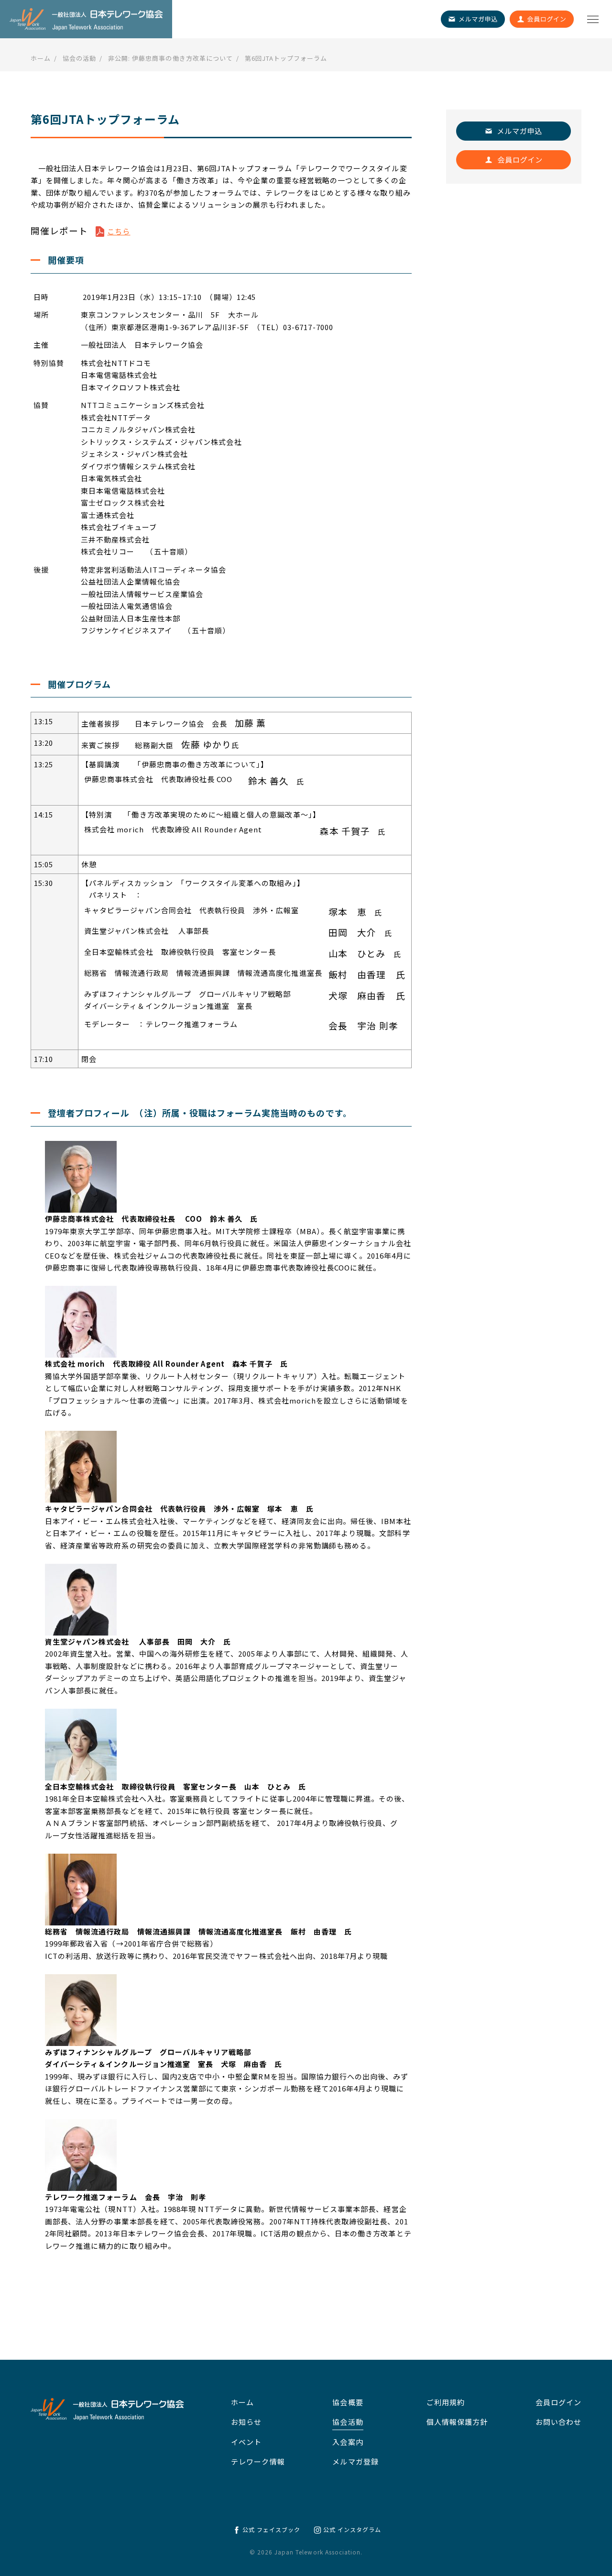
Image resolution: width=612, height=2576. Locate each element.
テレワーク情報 (258, 2461)
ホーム (242, 2402)
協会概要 (348, 2402)
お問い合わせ (558, 2422)
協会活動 (348, 2422)
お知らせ (246, 2422)
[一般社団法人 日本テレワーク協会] (86, 19)
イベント (246, 2442)
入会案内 (348, 2442)
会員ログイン (558, 2402)
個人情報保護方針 (457, 2422)
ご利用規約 (446, 2402)
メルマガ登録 (355, 2461)
